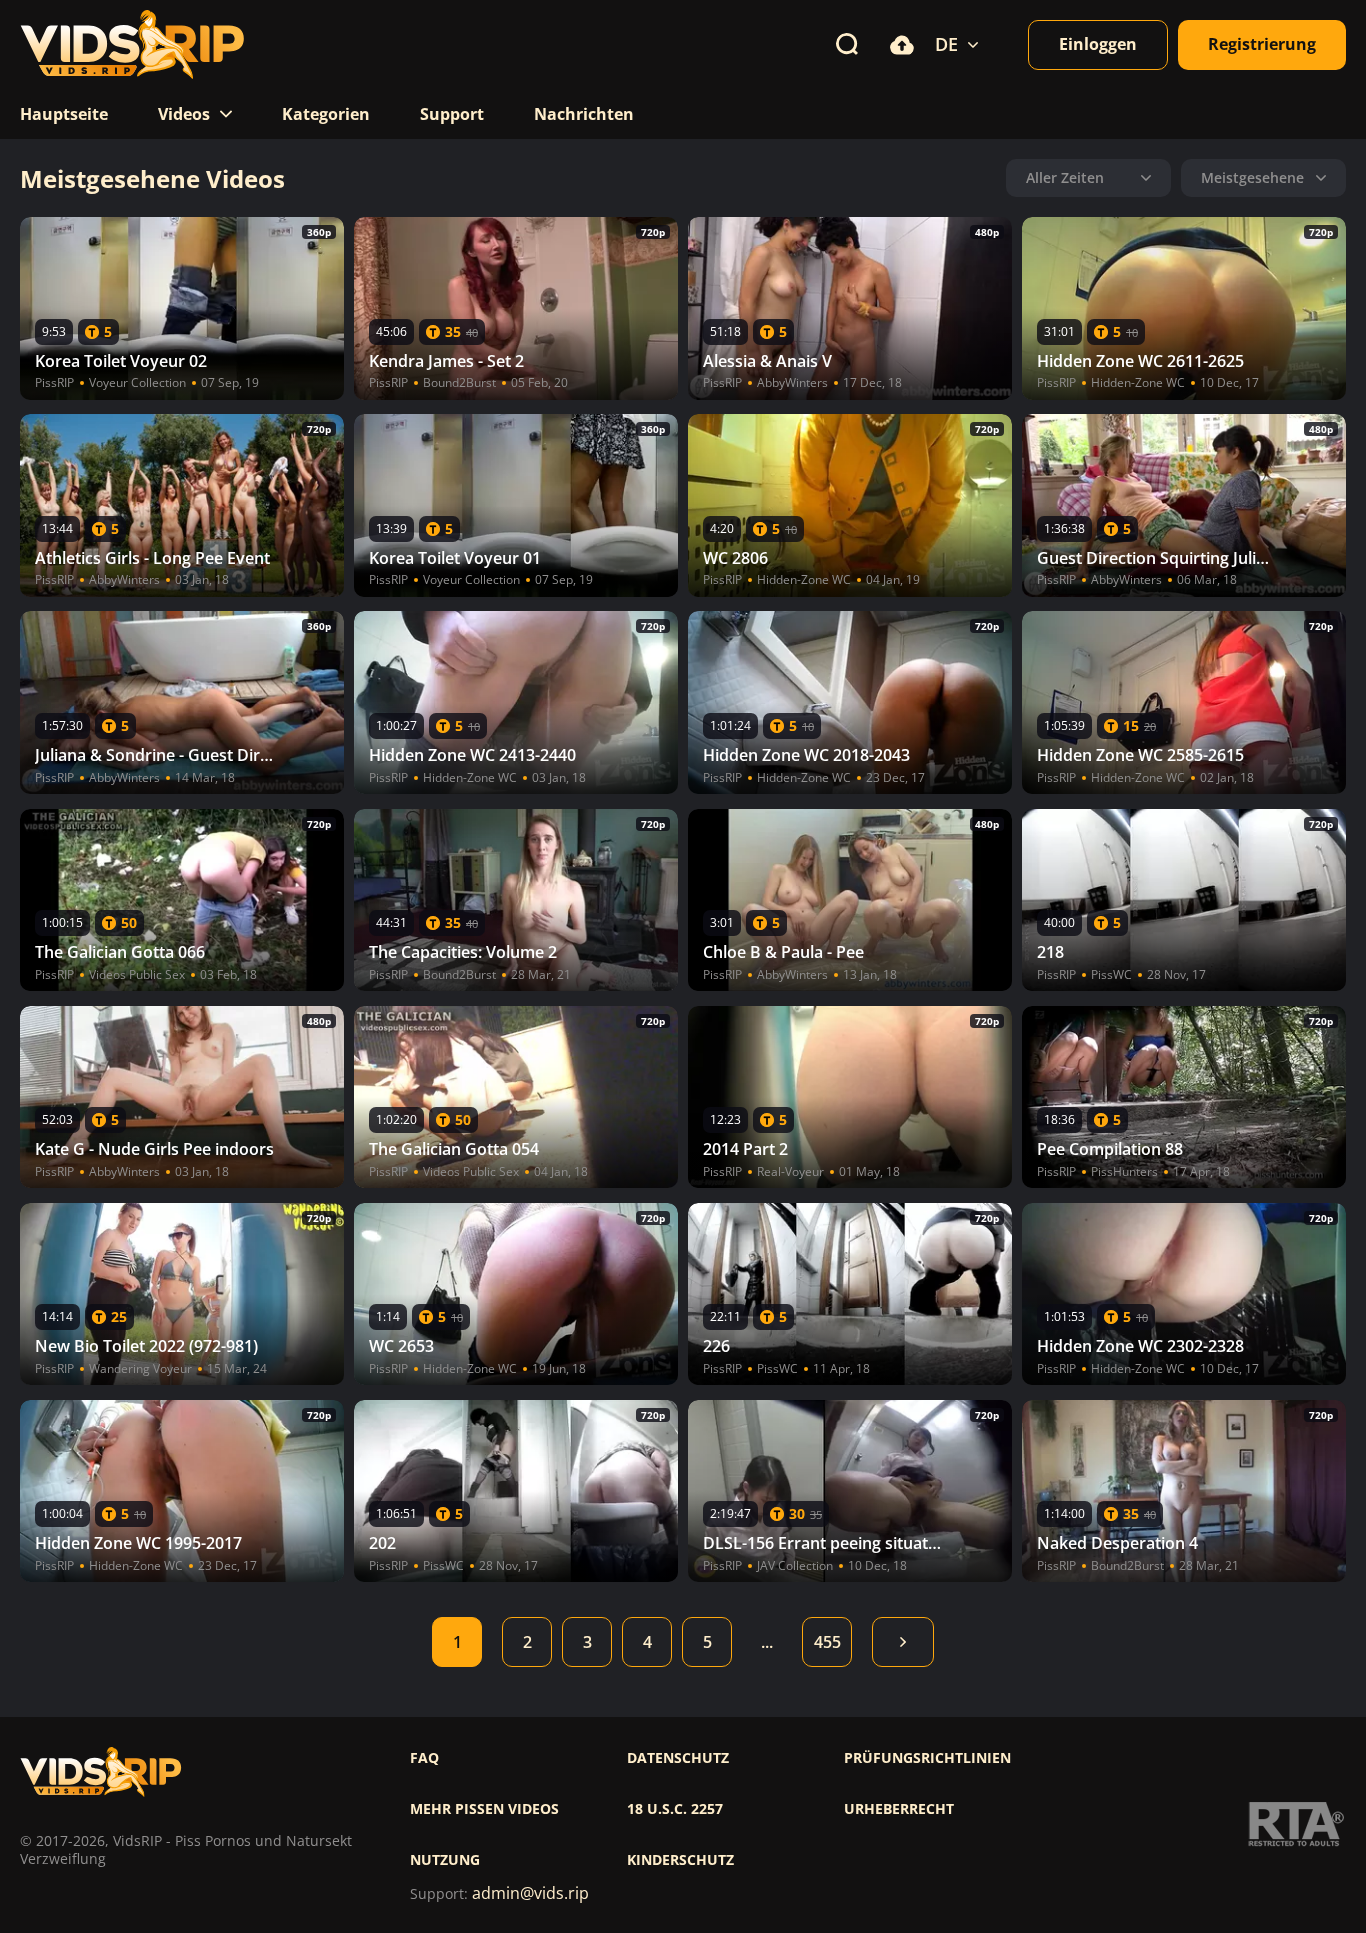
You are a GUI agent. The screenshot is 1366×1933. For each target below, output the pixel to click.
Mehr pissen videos (484, 1809)
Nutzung (445, 1860)
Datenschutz (678, 1758)
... (767, 1642)
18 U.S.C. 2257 (675, 1809)
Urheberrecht (899, 1809)
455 (827, 1642)
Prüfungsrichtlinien (927, 1758)
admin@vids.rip (530, 1893)
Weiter (903, 1642)
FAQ (424, 1758)
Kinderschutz (680, 1860)
